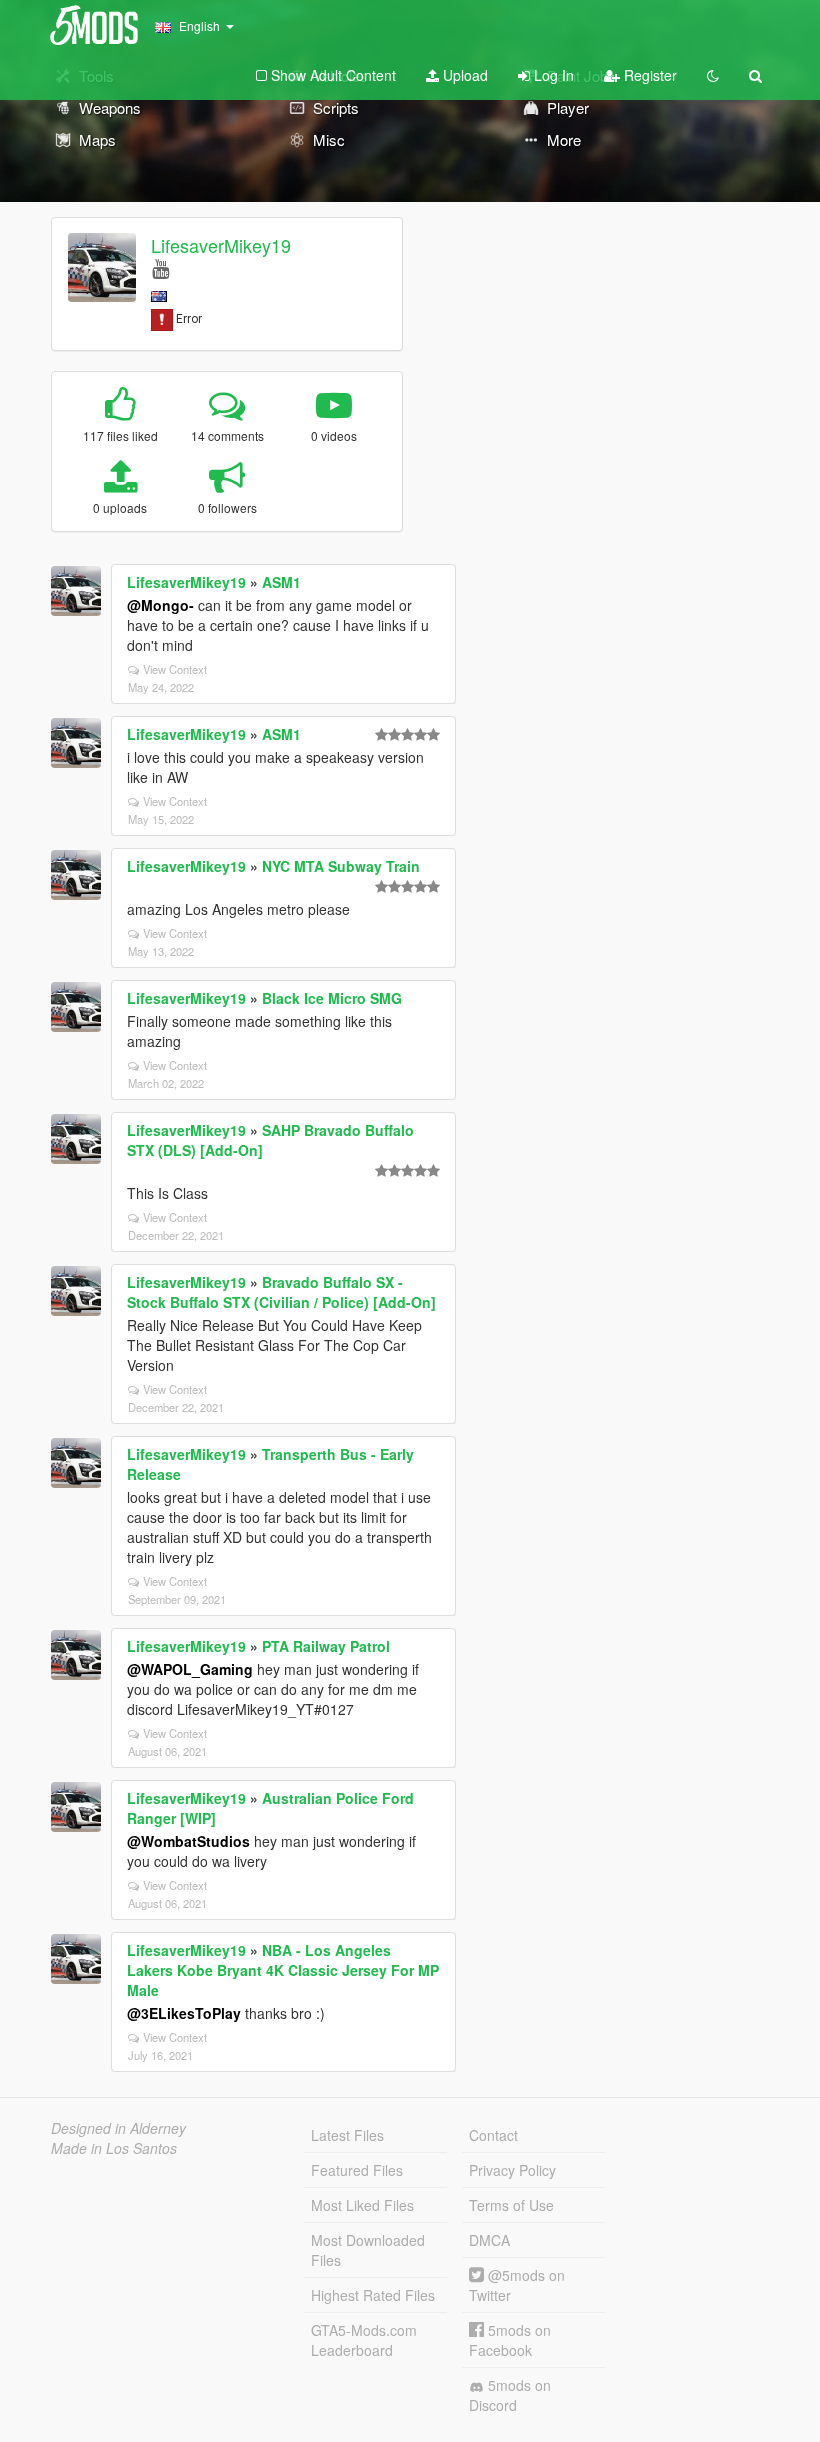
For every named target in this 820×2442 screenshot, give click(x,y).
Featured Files (357, 2170)
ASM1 (281, 582)
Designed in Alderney (118, 2128)
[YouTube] (160, 267)
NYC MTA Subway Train (341, 866)
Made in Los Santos (114, 2148)
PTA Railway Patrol (326, 1646)
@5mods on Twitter (517, 2285)
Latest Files (347, 2135)
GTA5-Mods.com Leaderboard (364, 2340)
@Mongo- (160, 605)
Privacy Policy (512, 2170)
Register (648, 75)
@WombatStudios (188, 1841)
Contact (493, 2135)
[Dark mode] (713, 75)
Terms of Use (511, 2205)
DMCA (489, 2240)
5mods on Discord (510, 2395)
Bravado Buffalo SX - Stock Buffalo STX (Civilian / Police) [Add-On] (281, 1292)
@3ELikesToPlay (184, 2013)
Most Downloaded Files (368, 2250)
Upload (463, 75)
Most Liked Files (362, 2205)
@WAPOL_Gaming (190, 1669)
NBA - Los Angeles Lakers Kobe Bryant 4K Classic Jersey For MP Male (283, 1970)
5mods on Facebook (510, 2340)
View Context (175, 669)
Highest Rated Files (373, 2295)
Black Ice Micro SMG (332, 998)
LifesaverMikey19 (221, 245)
